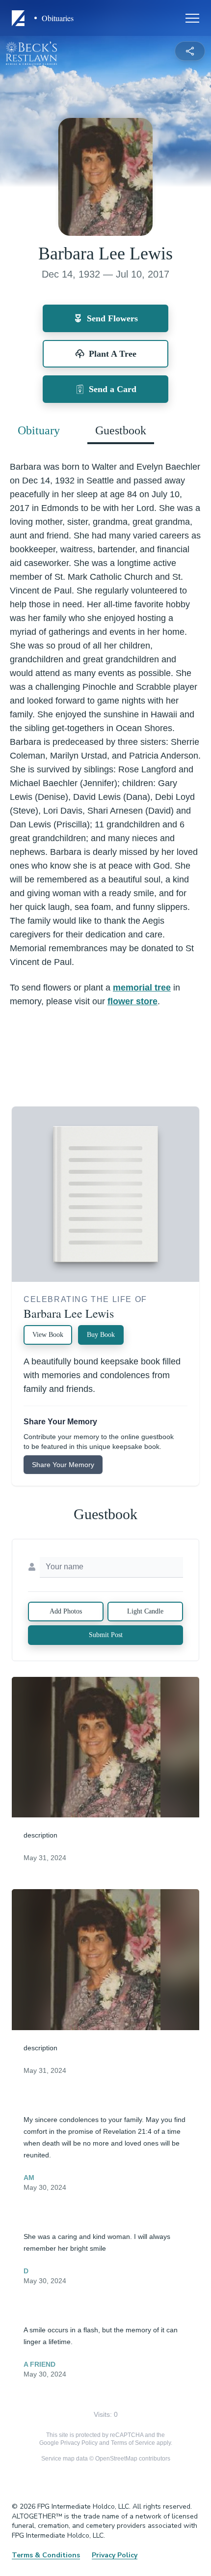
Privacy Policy (79, 2443)
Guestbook (121, 430)
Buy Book (101, 1335)
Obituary (39, 430)
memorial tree (142, 988)
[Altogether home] (20, 18)
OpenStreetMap (116, 2459)
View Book (48, 1335)
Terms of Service (133, 2443)
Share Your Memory (63, 1465)
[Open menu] (192, 18)
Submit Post (106, 1635)
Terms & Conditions (46, 2555)
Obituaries (58, 18)
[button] (105, 1747)
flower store (132, 1001)
